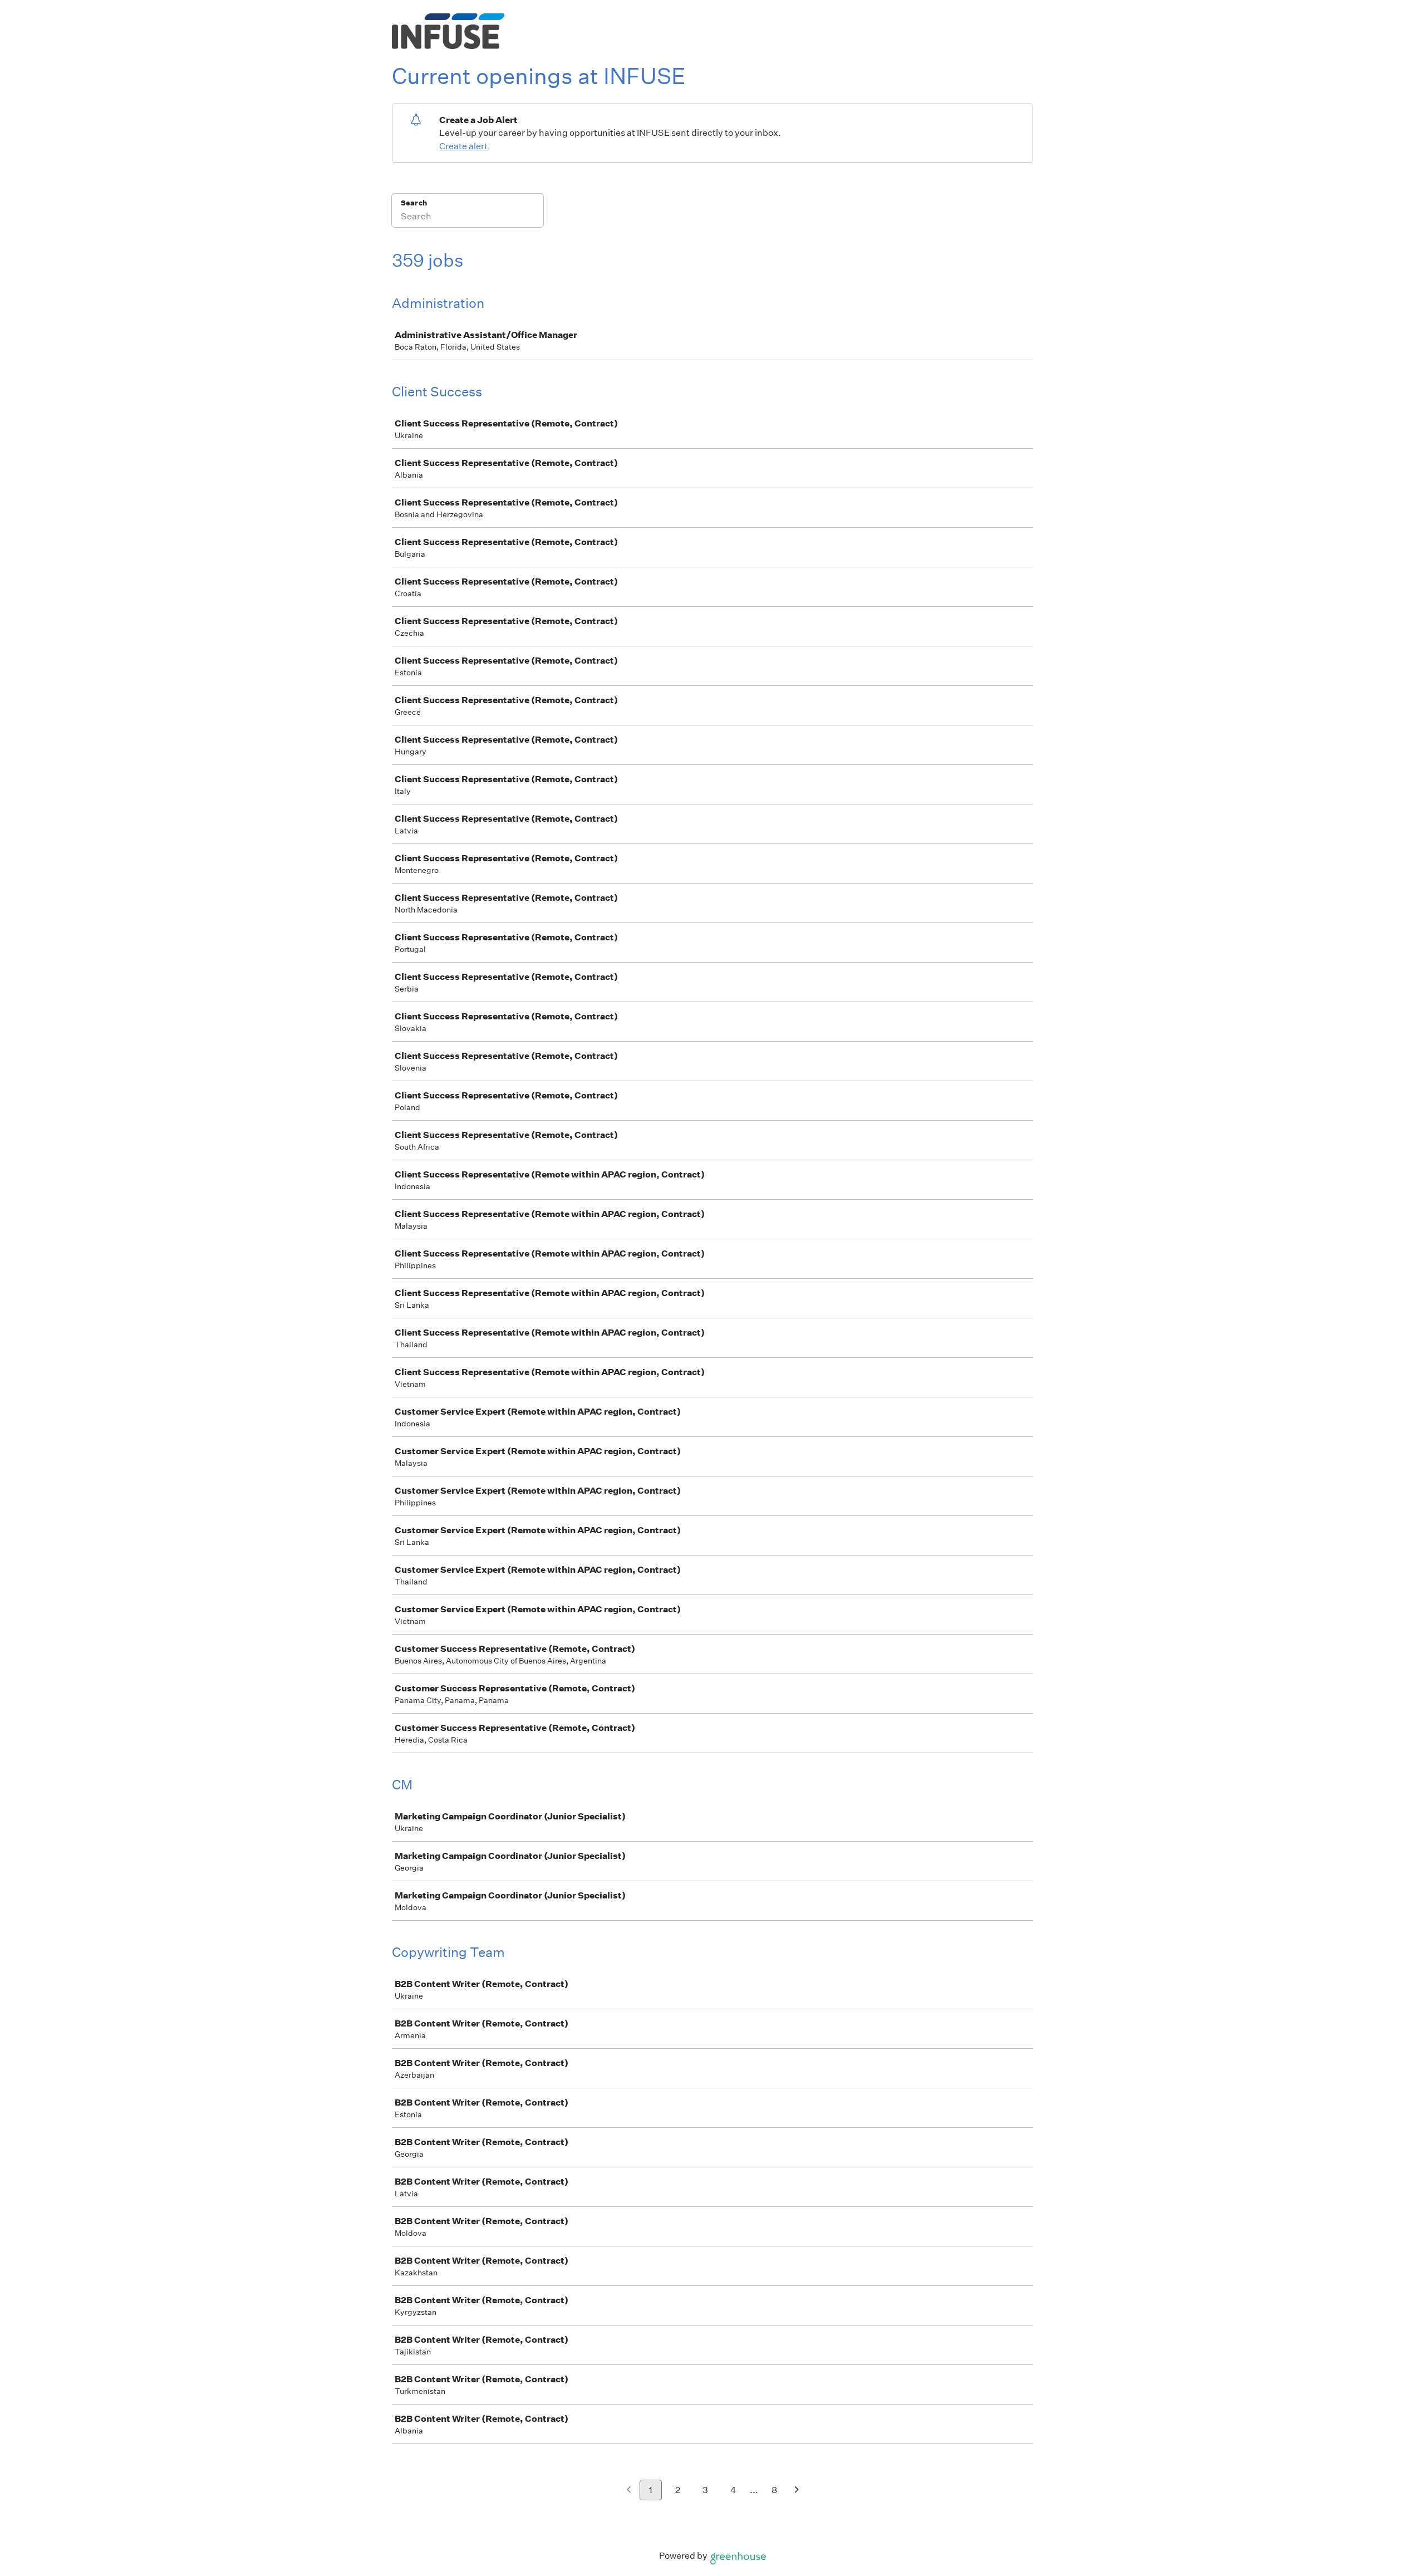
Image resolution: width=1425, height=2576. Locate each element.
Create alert (463, 146)
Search (414, 203)
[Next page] (797, 2491)
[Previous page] (629, 2491)
